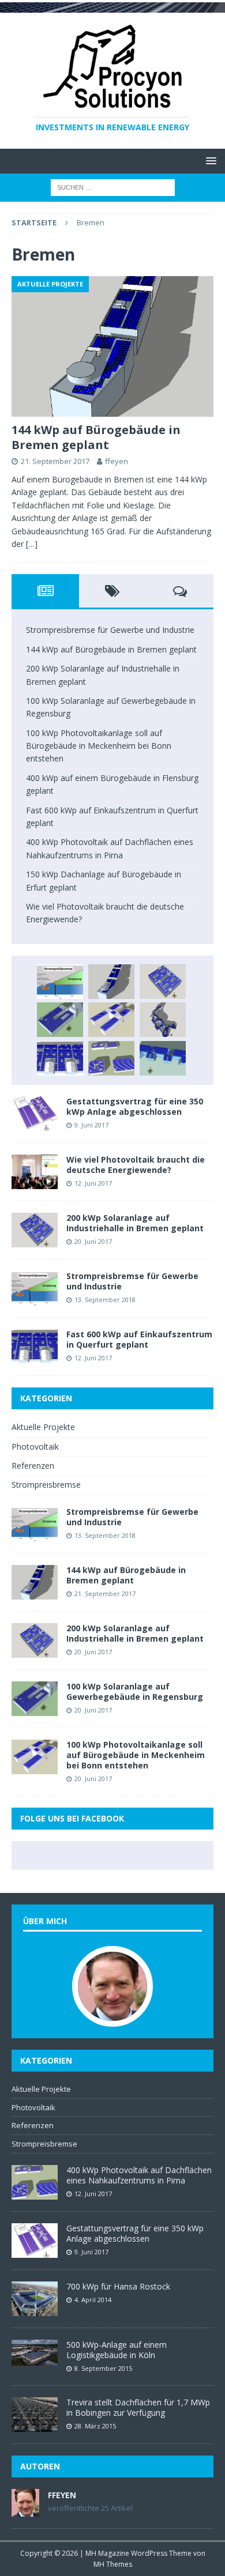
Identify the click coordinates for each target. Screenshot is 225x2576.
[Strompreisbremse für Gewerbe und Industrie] (60, 982)
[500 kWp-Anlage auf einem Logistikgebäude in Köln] (35, 2353)
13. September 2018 (105, 1300)
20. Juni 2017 (93, 1241)
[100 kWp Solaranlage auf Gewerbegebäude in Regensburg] (60, 1020)
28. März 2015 (95, 2426)
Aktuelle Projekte (43, 1427)
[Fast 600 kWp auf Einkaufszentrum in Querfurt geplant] (60, 1058)
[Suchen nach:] (113, 186)
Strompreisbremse (46, 1485)
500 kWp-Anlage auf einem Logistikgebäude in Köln (117, 2350)
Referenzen (33, 1466)
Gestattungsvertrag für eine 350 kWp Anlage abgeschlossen (135, 1106)
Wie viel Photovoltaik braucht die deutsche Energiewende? (136, 1165)
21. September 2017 (55, 461)
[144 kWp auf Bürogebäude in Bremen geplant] (112, 346)
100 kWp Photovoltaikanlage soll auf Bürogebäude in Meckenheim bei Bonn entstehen (99, 746)
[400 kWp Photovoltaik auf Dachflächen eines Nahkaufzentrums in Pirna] (111, 1058)
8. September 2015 (103, 2368)
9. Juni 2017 (91, 1125)
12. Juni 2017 (93, 1183)
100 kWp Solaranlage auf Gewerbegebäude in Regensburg (135, 1691)
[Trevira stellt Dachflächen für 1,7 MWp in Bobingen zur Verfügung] (35, 2415)
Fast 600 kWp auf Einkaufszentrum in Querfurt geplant (139, 1339)
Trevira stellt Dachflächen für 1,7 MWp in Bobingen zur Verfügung (138, 2407)
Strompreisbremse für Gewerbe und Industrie (110, 630)
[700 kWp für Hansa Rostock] (35, 2299)
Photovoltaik (35, 1447)
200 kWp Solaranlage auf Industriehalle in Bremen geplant (135, 1223)
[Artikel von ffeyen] (25, 2510)
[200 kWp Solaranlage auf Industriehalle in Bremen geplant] (163, 982)
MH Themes (113, 2564)
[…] (32, 544)
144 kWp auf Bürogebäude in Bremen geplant (96, 437)
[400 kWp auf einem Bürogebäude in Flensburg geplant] (163, 1020)
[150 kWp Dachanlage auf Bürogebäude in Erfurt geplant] (163, 1058)
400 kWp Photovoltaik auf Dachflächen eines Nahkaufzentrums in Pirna (139, 2175)
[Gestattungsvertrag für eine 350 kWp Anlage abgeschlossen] (35, 1114)
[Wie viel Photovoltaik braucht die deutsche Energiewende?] (35, 1172)
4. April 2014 (93, 2300)
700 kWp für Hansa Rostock (118, 2286)
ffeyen (117, 461)
